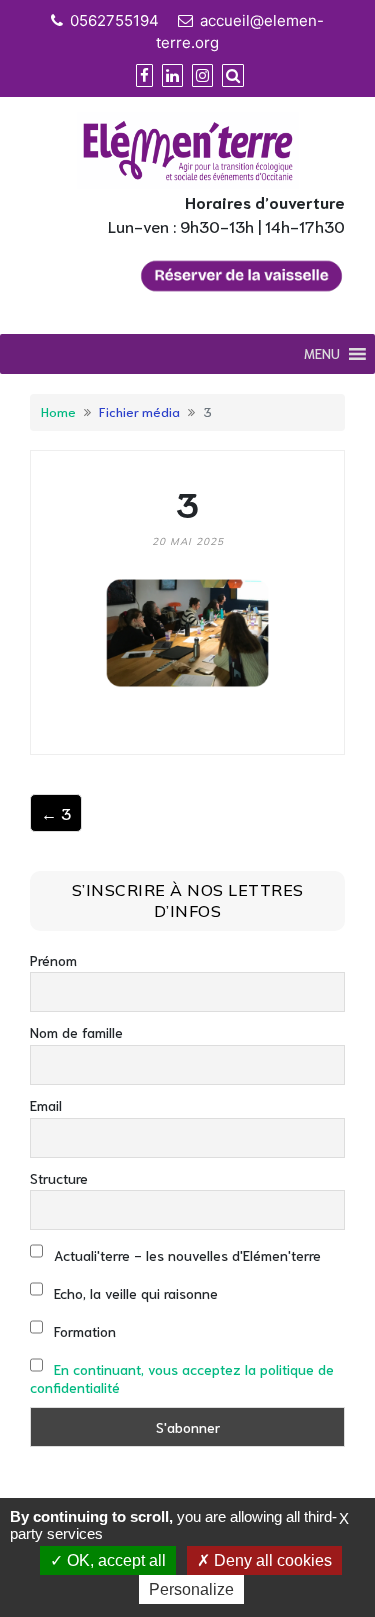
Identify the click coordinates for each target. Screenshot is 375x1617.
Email (46, 1105)
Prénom (53, 960)
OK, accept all (114, 1560)
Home (58, 411)
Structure (59, 1178)
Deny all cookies (271, 1560)
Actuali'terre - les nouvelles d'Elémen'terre (185, 1255)
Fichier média (139, 411)
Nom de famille (76, 1032)
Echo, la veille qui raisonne (134, 1293)
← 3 (56, 812)
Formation (83, 1331)
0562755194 (114, 20)
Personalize (191, 1589)
